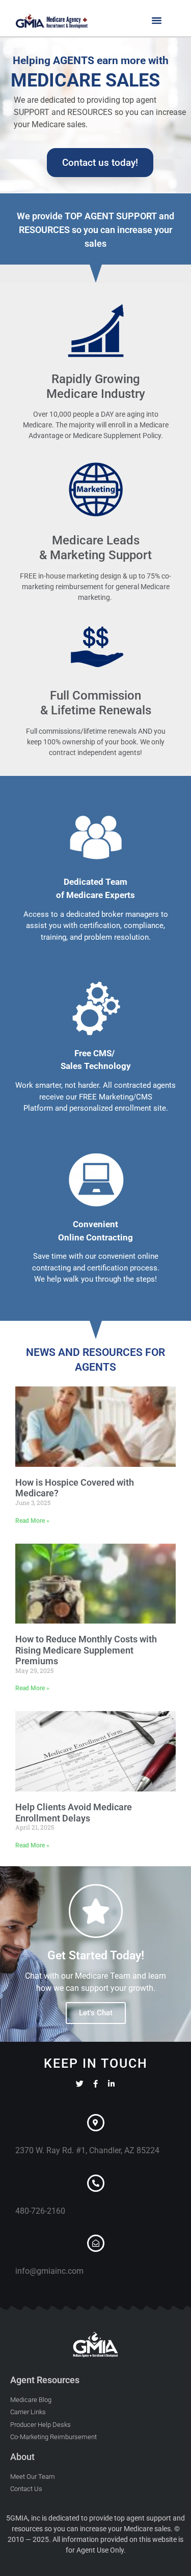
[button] (157, 20)
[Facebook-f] (95, 2084)
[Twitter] (80, 2084)
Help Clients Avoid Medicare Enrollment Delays (74, 1813)
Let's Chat (96, 2013)
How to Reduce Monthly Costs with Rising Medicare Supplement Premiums (86, 1650)
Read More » (32, 1521)
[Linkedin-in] (111, 2084)
